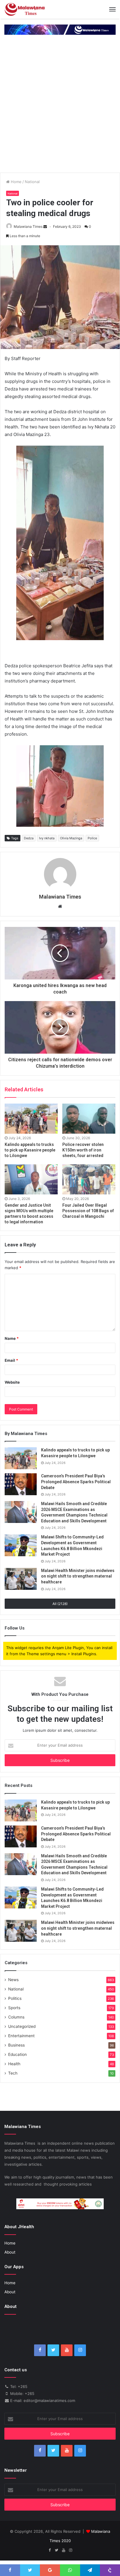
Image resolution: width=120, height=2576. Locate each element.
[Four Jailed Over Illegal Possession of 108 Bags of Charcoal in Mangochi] (89, 1179)
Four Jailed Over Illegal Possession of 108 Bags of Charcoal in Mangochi (88, 1211)
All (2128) (60, 1604)
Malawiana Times (28, 226)
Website (12, 1382)
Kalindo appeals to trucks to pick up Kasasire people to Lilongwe (30, 1150)
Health (14, 2064)
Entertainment (21, 2036)
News (13, 1980)
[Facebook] (40, 2350)
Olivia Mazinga (71, 838)
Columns (16, 2017)
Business (16, 2045)
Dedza (29, 838)
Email (11, 1360)
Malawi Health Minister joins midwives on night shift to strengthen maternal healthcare (78, 1576)
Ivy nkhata (47, 838)
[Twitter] (53, 2350)
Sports (14, 2008)
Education (17, 2054)
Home (16, 182)
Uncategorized (22, 2026)
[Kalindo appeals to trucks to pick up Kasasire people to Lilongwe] (31, 1119)
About (10, 2252)
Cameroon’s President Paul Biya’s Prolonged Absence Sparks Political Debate (76, 1482)
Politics (15, 1998)
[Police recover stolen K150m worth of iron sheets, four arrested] (89, 1119)
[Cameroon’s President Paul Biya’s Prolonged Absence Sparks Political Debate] (21, 1484)
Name (12, 1338)
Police (92, 838)
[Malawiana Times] (25, 9)
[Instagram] (80, 2350)
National (32, 182)
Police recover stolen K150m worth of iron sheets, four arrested (83, 1150)
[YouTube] (67, 2350)
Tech (13, 2073)
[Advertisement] (60, 110)
